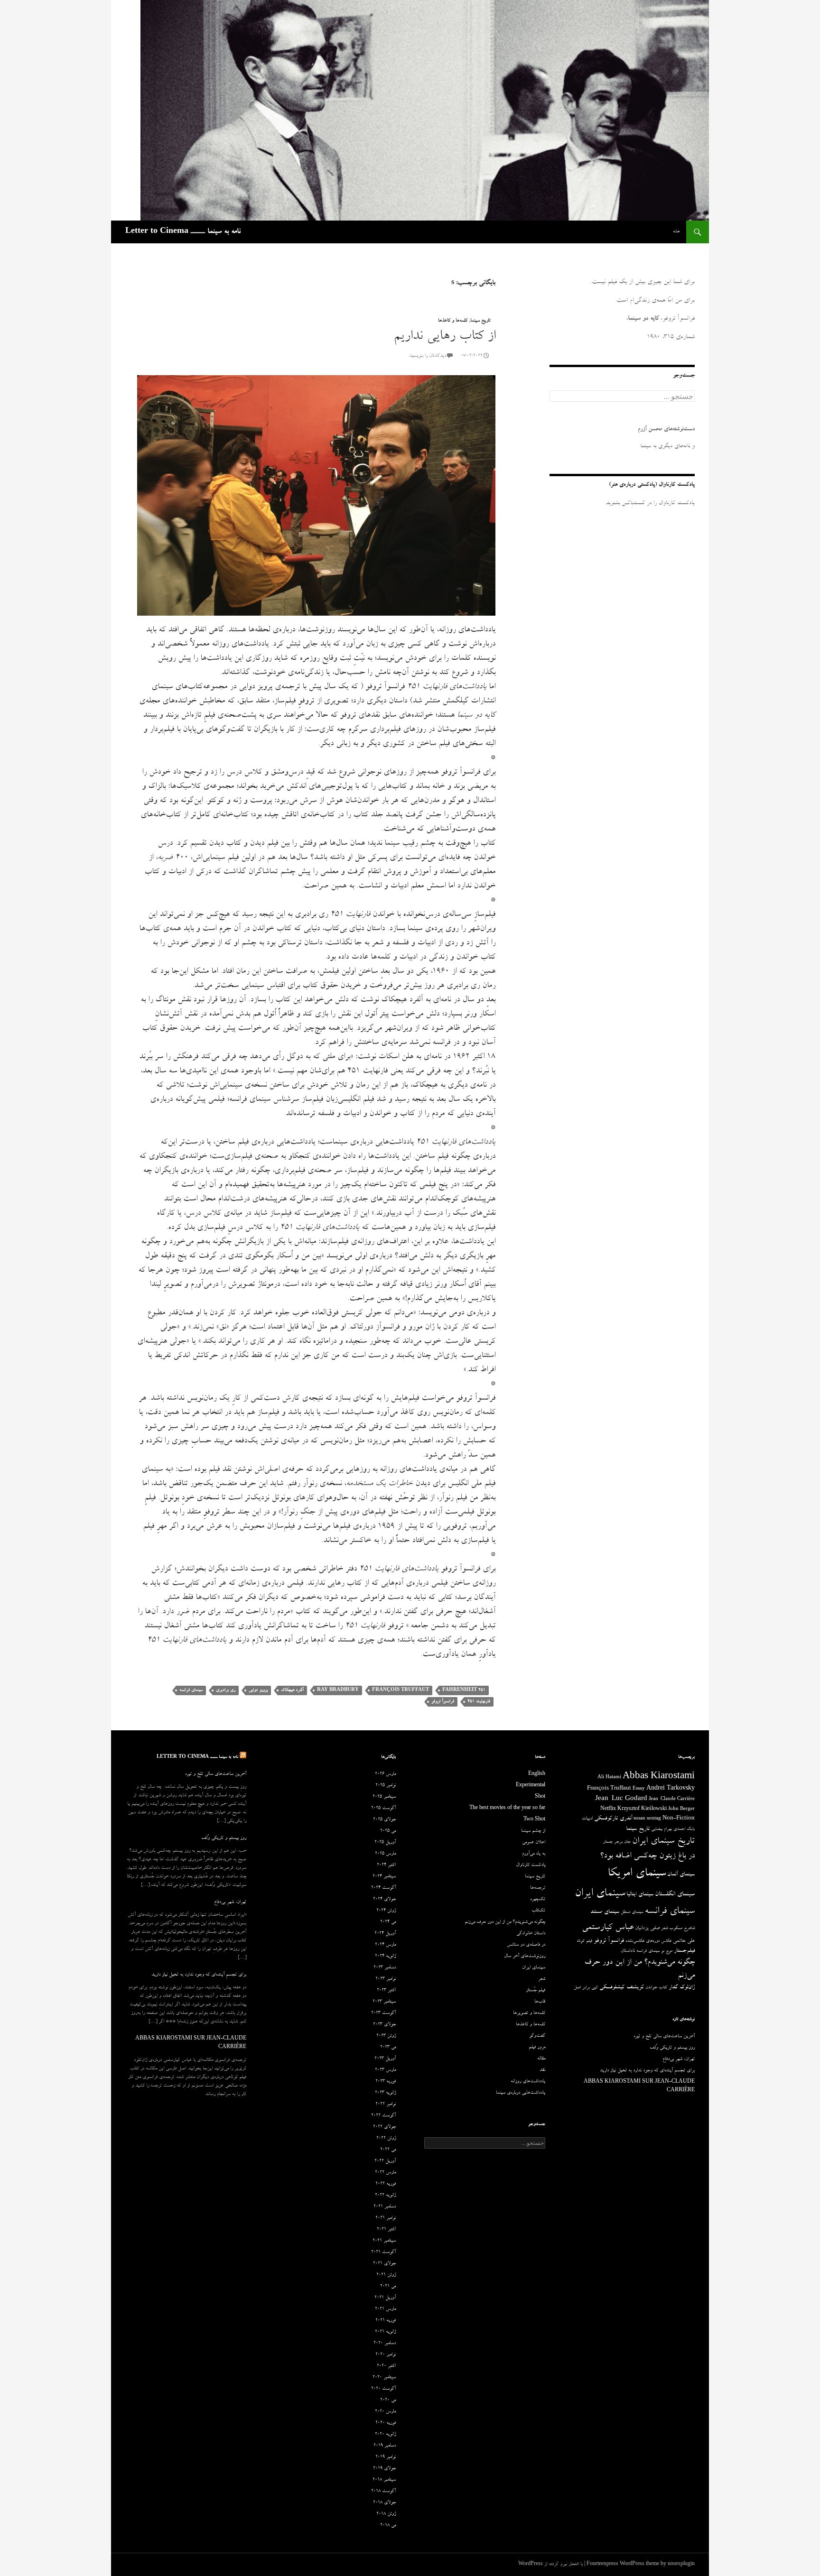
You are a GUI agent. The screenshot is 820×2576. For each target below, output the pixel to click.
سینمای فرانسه (191, 1690)
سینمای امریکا (637, 1874)
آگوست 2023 (383, 2013)
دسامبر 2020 (385, 2344)
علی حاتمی (684, 1941)
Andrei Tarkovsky (671, 1789)
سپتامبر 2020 (384, 2378)
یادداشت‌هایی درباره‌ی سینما (521, 2093)
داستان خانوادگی (531, 1934)
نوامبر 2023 (386, 1979)
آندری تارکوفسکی (613, 1819)
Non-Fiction (679, 1819)
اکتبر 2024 (386, 1865)
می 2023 (388, 2048)
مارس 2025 (385, 1854)
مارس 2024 (385, 1945)
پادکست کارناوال (531, 1865)
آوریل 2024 (385, 1934)
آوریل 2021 (385, 2298)
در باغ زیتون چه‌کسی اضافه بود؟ (647, 1856)
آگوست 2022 (383, 2116)
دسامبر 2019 (385, 2446)
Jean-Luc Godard (621, 1799)
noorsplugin (681, 2565)
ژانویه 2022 (385, 2196)
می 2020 (388, 2401)
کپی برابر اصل (586, 1988)
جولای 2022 (384, 2127)
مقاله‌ (541, 2059)
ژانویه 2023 (385, 2093)
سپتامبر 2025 (384, 1797)
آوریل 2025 (385, 1843)
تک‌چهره (538, 1900)
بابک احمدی (684, 1829)
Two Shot (534, 1820)
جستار (608, 1842)
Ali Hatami (609, 1778)
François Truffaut (401, 1690)
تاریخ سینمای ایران (663, 1842)
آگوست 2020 (383, 2389)
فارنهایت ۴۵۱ (479, 1702)
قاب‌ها (540, 2002)
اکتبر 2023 (386, 1991)
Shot (540, 1797)
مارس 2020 (385, 2412)
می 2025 (388, 1831)
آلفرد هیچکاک (292, 1690)
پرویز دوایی (258, 1690)
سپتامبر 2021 (384, 2241)
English (537, 1774)
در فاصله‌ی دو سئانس (526, 1945)
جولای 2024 (384, 1900)
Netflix (608, 1810)
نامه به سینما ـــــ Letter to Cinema (183, 232)
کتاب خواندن (656, 1988)
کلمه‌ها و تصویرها (529, 2013)
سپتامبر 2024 (384, 1877)
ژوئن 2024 (386, 1911)
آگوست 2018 (383, 2492)
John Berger (681, 1810)
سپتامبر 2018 (384, 2480)
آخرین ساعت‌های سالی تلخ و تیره (216, 1774)
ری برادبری (226, 1690)
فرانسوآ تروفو (443, 1702)
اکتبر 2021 (386, 2230)
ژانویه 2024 (385, 1957)
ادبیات (587, 1819)
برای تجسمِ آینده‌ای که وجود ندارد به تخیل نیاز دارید (199, 1975)
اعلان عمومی (534, 1843)
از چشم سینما (533, 1831)
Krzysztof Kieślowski (642, 1810)
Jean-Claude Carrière (672, 1800)
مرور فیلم (537, 2048)
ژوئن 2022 (386, 2139)
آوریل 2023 (385, 2059)
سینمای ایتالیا (640, 1895)
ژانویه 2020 (385, 2435)
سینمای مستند (605, 1912)
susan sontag (647, 1819)
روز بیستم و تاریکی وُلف (224, 1838)
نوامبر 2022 (386, 2105)
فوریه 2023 (386, 2082)
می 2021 (388, 2287)
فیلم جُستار (536, 1991)
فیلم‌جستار (684, 1951)
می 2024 (388, 1922)
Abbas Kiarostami (659, 1777)
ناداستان (628, 1951)
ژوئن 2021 (386, 2275)
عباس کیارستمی (608, 1928)
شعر (664, 1929)
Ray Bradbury (338, 1690)
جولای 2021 (384, 2264)
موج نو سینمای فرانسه (654, 1951)
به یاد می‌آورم (534, 1854)
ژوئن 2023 (386, 2036)
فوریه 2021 (386, 2321)
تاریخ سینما (480, 321)
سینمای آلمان (681, 1875)
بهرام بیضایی (662, 1829)
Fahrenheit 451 (464, 1690)
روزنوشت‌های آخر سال (525, 1957)
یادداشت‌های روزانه (528, 2082)
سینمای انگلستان (675, 1895)
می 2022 (388, 2150)
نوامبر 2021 (386, 2218)
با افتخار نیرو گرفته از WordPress (550, 2565)
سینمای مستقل (632, 1912)
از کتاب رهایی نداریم (444, 337)
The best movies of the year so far (507, 1809)
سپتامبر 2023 (384, 2002)
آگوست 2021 (383, 2253)
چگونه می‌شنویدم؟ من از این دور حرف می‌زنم (505, 1922)
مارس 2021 (385, 2309)
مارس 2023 (385, 2070)
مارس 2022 (385, 2173)
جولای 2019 (384, 2469)
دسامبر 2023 (385, 1968)
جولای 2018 (384, 2503)
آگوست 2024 (383, 1888)
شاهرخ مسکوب (682, 1929)
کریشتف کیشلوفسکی (622, 1988)
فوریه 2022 (386, 2184)
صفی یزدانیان (647, 1928)
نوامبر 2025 (386, 1786)
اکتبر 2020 (386, 2366)
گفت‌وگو (537, 2036)
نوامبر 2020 (386, 2355)
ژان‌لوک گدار (682, 1988)
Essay (639, 1789)
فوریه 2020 (386, 2423)
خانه (676, 232)
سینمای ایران (600, 1894)
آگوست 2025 (383, 1809)
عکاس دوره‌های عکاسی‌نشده (648, 1941)
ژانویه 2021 (385, 2332)
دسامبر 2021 (385, 2207)
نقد (542, 2070)
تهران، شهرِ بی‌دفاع (230, 1902)
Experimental (531, 1786)
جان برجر (622, 1842)
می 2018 (388, 2526)
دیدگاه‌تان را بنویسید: (427, 356)
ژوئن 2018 (386, 2514)
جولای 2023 (384, 2025)
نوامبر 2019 (386, 2457)
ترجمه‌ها (538, 1888)
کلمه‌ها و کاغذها (453, 321)
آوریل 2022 (385, 2161)
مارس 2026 (385, 1774)
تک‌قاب (538, 1911)
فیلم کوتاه (584, 1941)
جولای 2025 (384, 1820)
